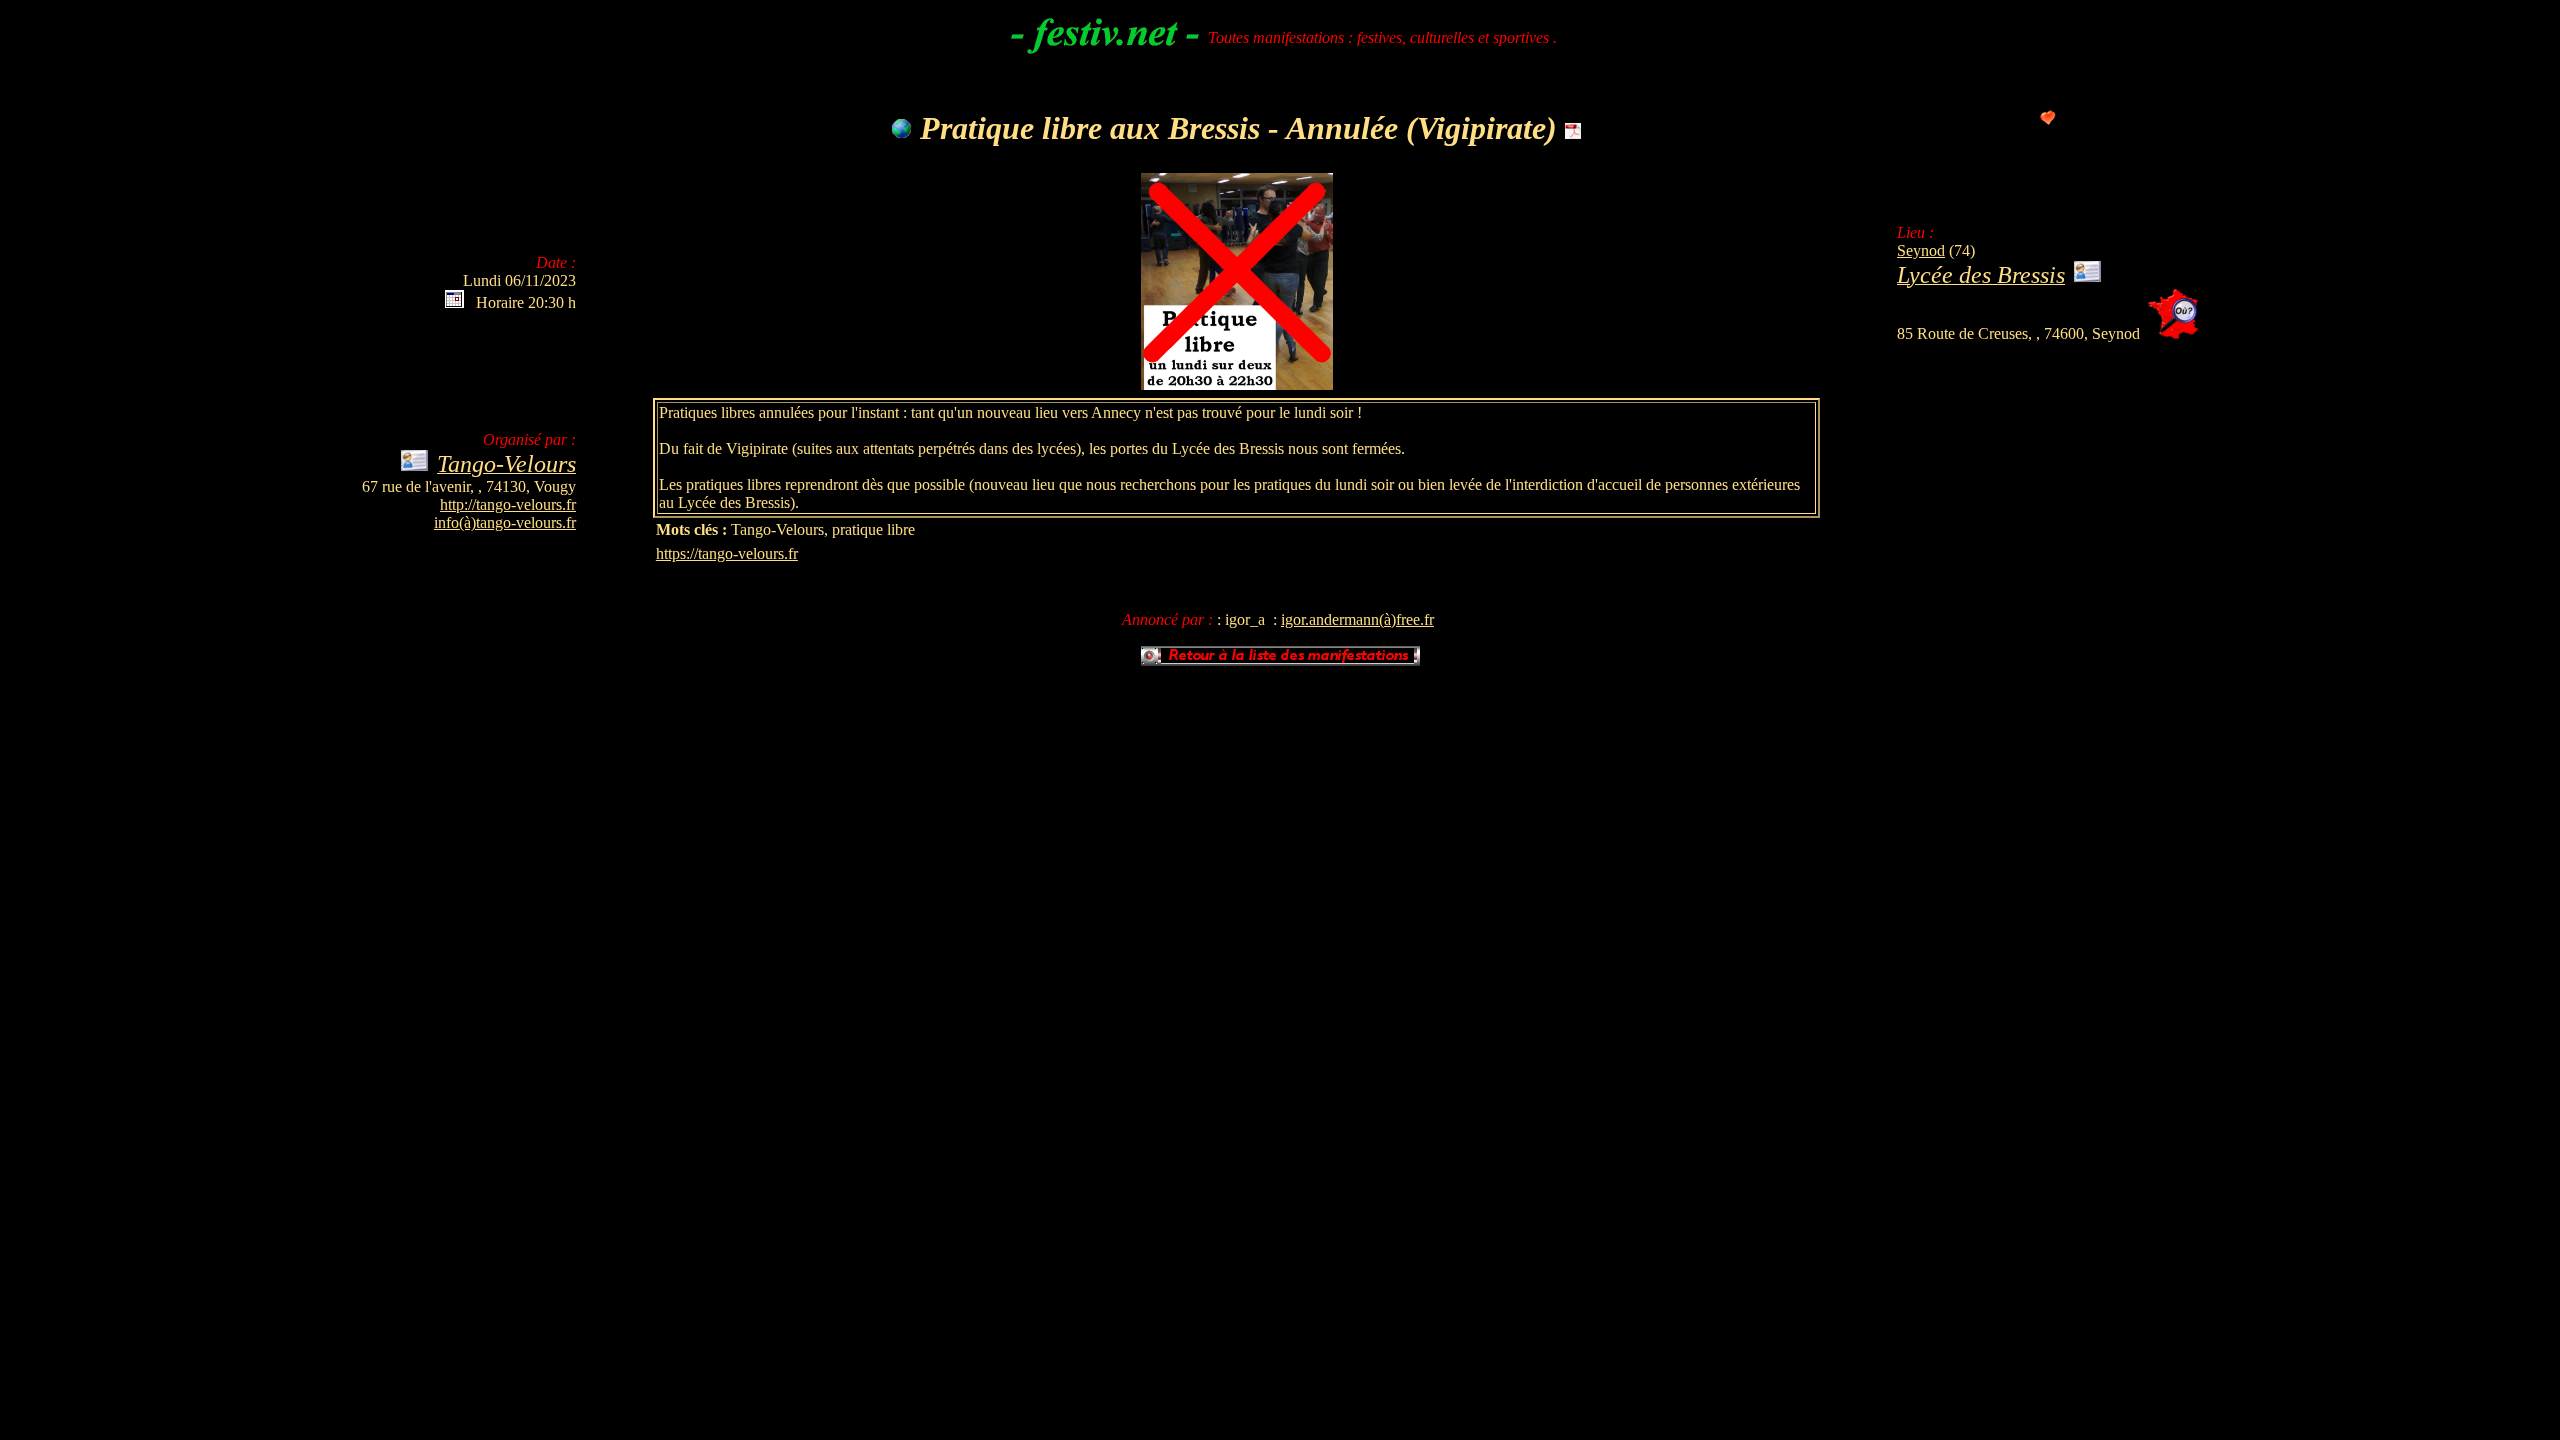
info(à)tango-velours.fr (505, 522)
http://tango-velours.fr (508, 504)
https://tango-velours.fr (727, 553)
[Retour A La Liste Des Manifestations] (1280, 661)
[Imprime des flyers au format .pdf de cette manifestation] (1573, 128)
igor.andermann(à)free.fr (1357, 619)
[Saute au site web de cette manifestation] (902, 128)
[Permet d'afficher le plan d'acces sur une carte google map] (2173, 333)
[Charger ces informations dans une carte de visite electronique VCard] (2087, 277)
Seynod (1921, 250)
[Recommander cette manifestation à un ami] (2048, 119)
